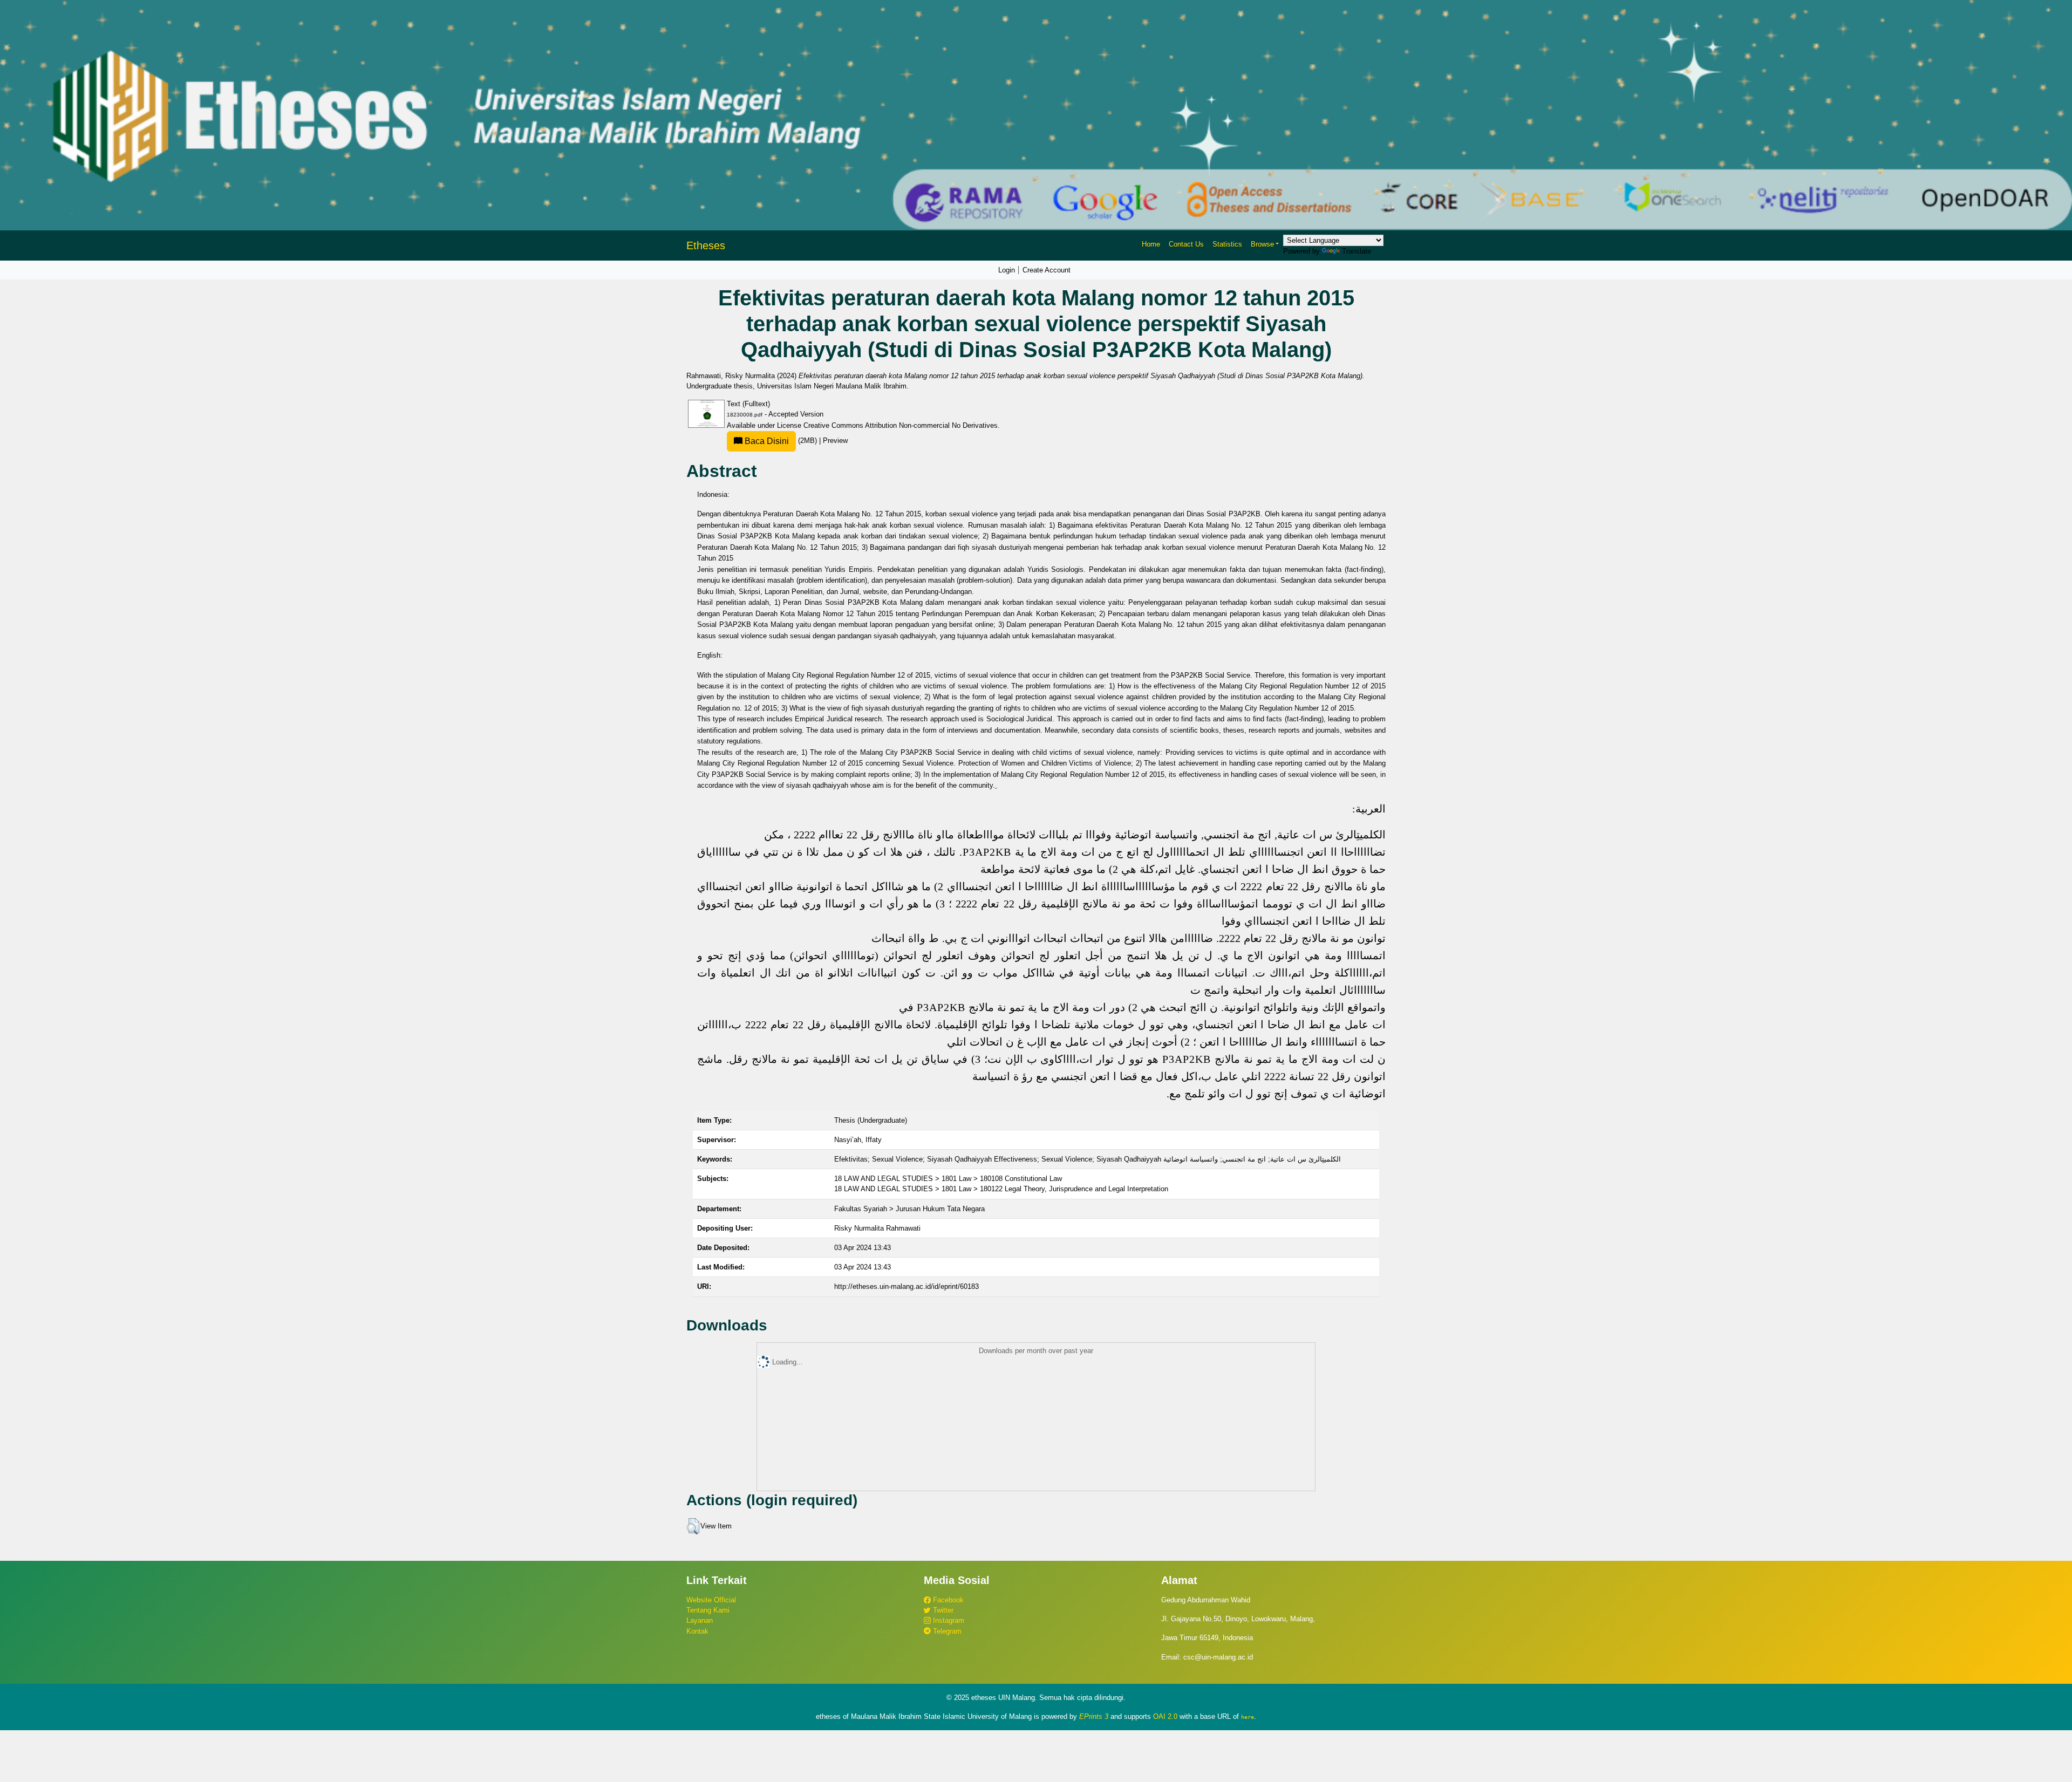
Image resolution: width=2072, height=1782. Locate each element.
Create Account (1047, 270)
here (1248, 1717)
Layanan (700, 1620)
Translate (1357, 251)
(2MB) (781, 441)
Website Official (711, 1600)
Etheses (706, 245)
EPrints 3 (1094, 1716)
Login (1007, 270)
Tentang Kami (708, 1610)
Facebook (947, 1600)
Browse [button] (1262, 244)
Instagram (948, 1620)
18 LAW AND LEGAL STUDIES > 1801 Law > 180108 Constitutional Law (948, 1179)
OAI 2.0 (1165, 1716)
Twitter (942, 1610)
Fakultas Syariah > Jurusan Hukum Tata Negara (909, 1209)
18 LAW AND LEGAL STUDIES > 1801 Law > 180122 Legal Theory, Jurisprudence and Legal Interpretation (1001, 1189)
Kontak (697, 1631)
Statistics (1227, 244)
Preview (835, 441)
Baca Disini (766, 441)
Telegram (946, 1631)
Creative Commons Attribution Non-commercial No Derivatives (901, 425)
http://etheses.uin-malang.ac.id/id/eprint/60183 (906, 1286)
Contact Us (1186, 244)
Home (1151, 244)
